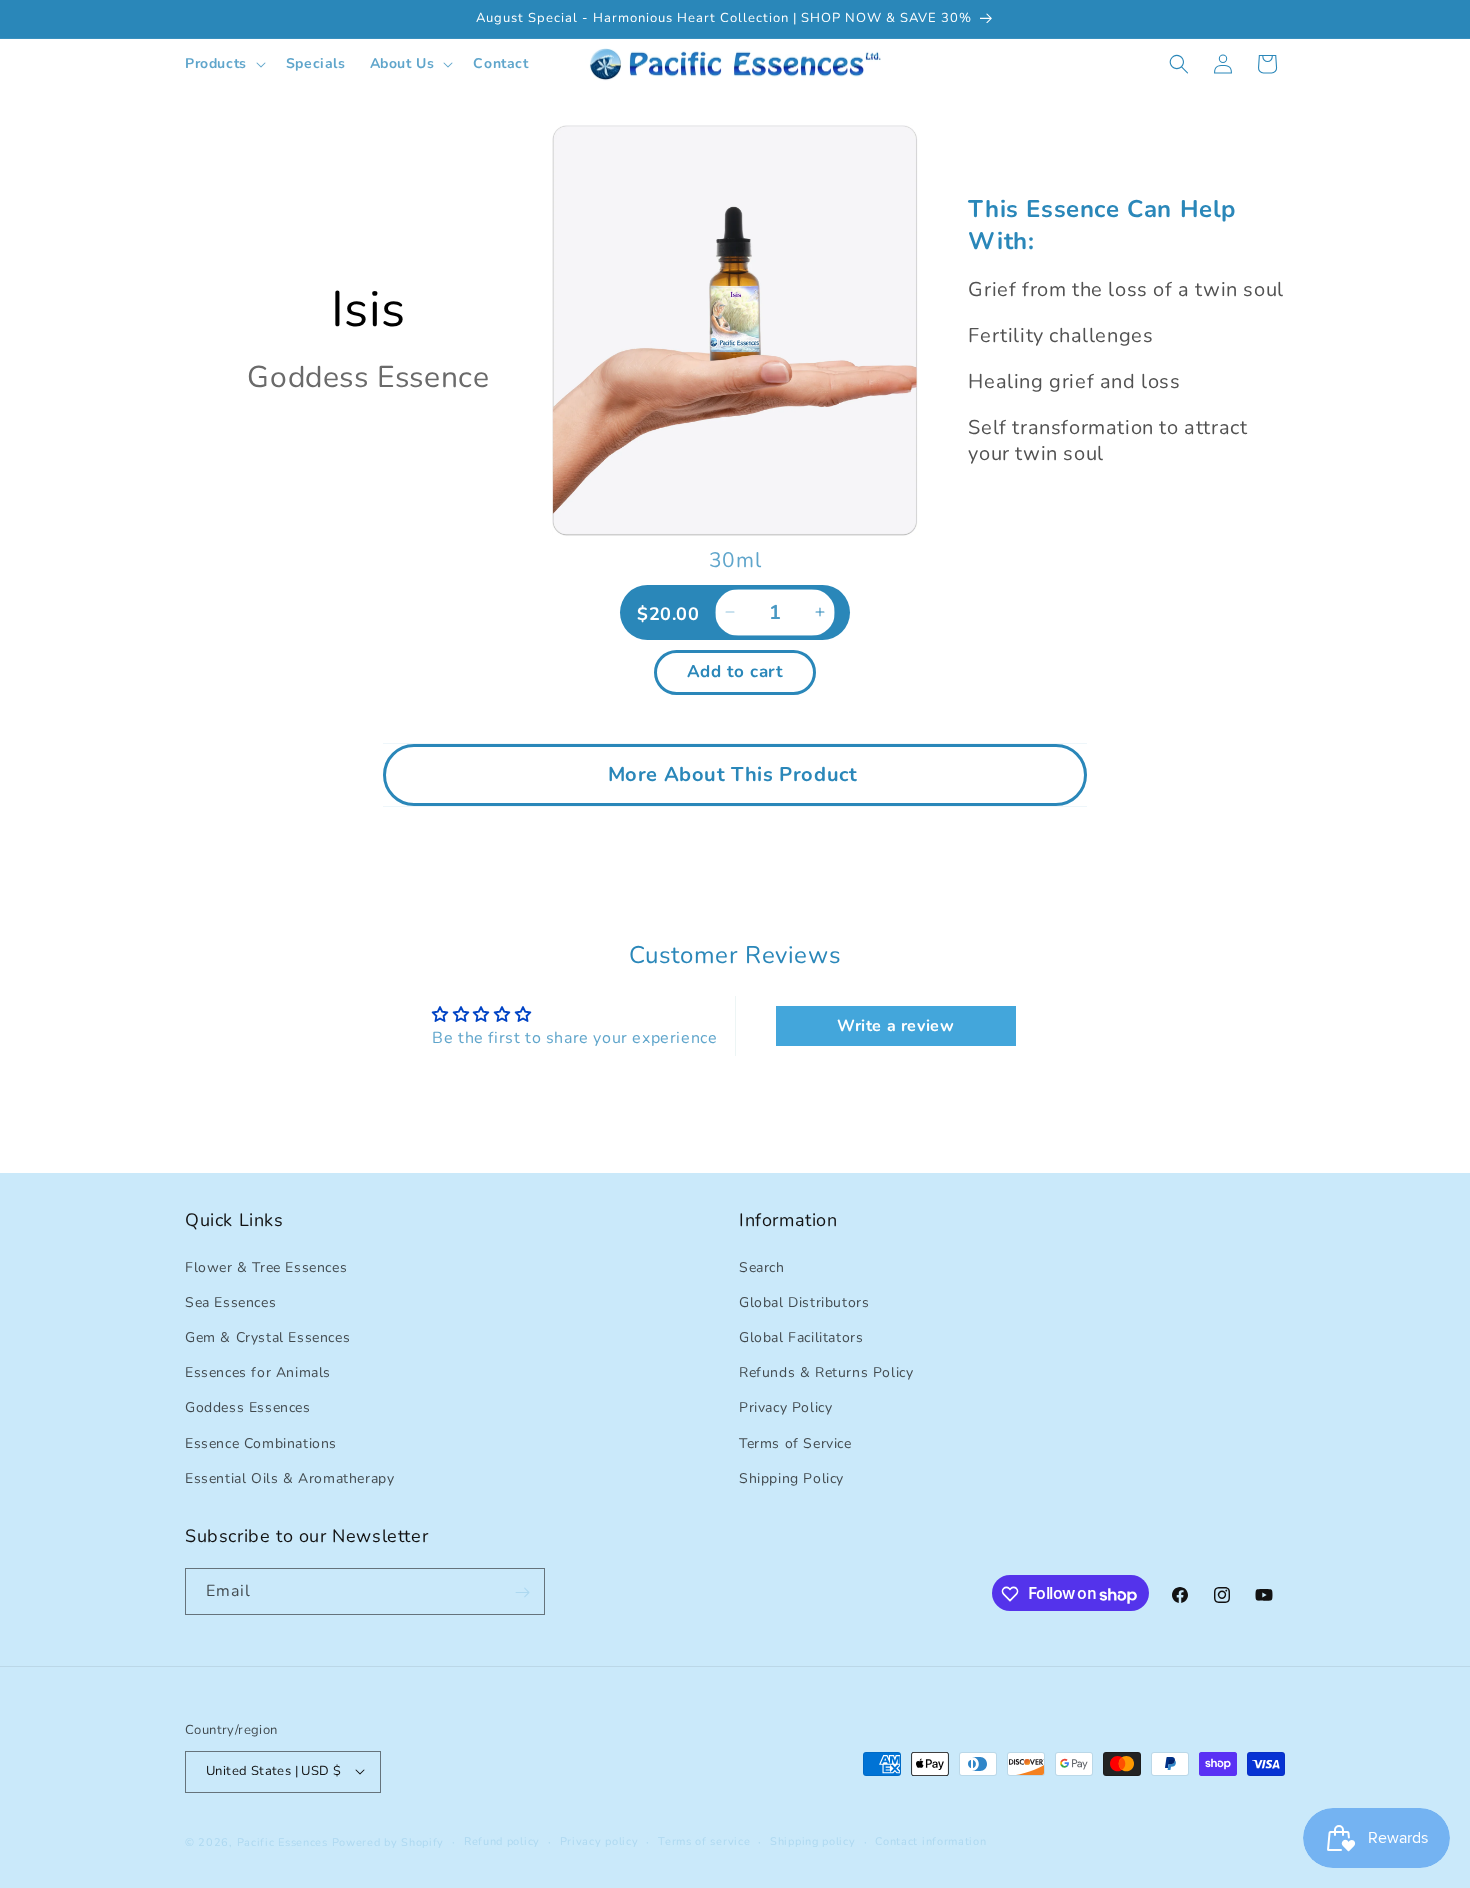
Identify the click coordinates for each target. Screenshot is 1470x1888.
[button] (223, 64)
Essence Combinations (261, 1442)
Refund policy (502, 1840)
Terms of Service (795, 1442)
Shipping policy (813, 1840)
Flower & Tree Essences (266, 1266)
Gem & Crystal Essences (267, 1336)
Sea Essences (230, 1301)
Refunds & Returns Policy (826, 1372)
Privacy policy (599, 1840)
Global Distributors (804, 1301)
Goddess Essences (248, 1407)
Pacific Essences (282, 1841)
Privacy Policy (785, 1407)
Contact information (930, 1840)
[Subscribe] (522, 1592)
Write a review (895, 1026)
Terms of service (704, 1840)
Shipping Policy (791, 1477)
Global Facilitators (801, 1336)
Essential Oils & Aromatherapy (289, 1477)
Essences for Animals (258, 1372)
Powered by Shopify (388, 1841)
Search (762, 1266)
